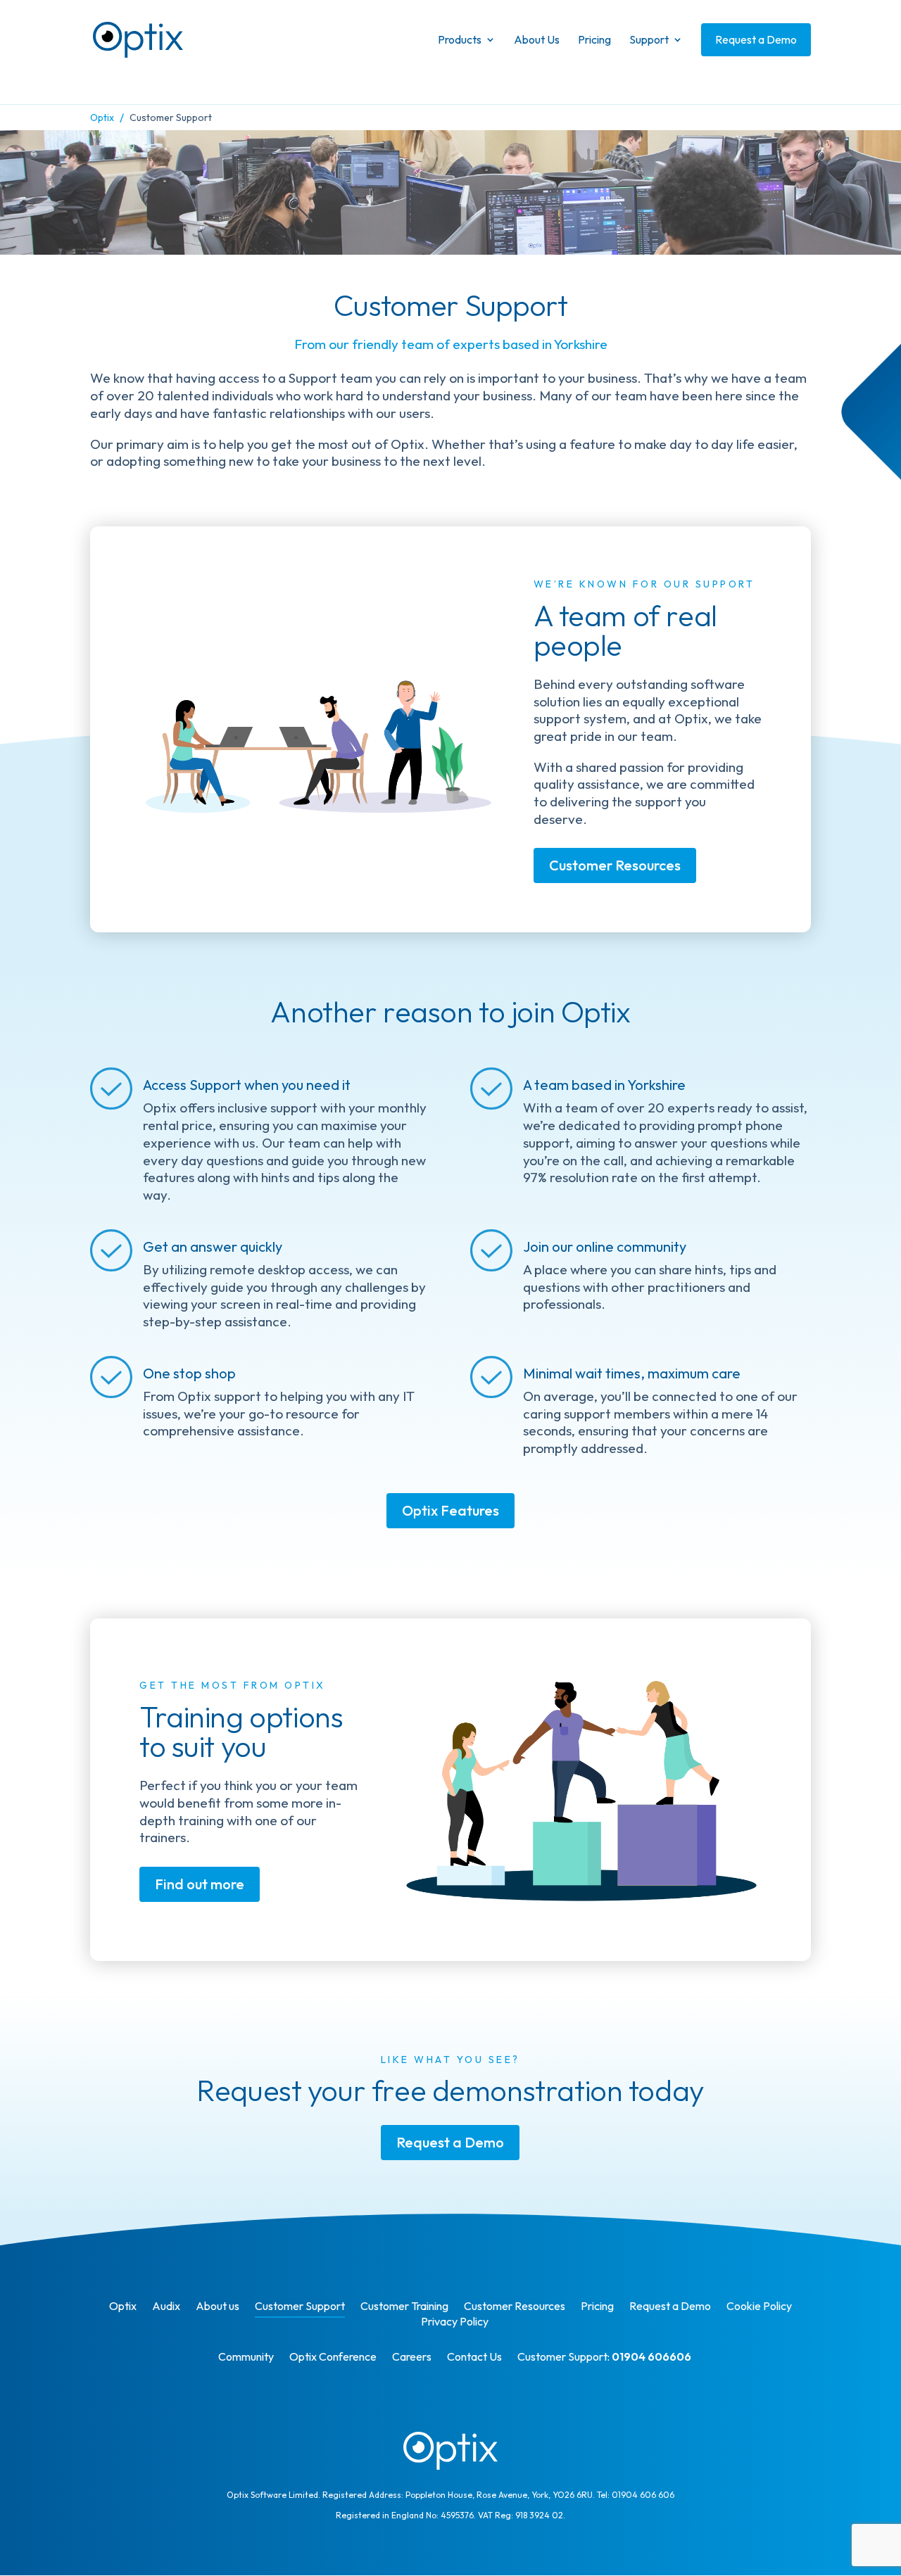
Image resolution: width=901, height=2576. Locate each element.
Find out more (200, 1884)
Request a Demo (450, 2142)
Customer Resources (615, 865)
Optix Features (450, 1510)
